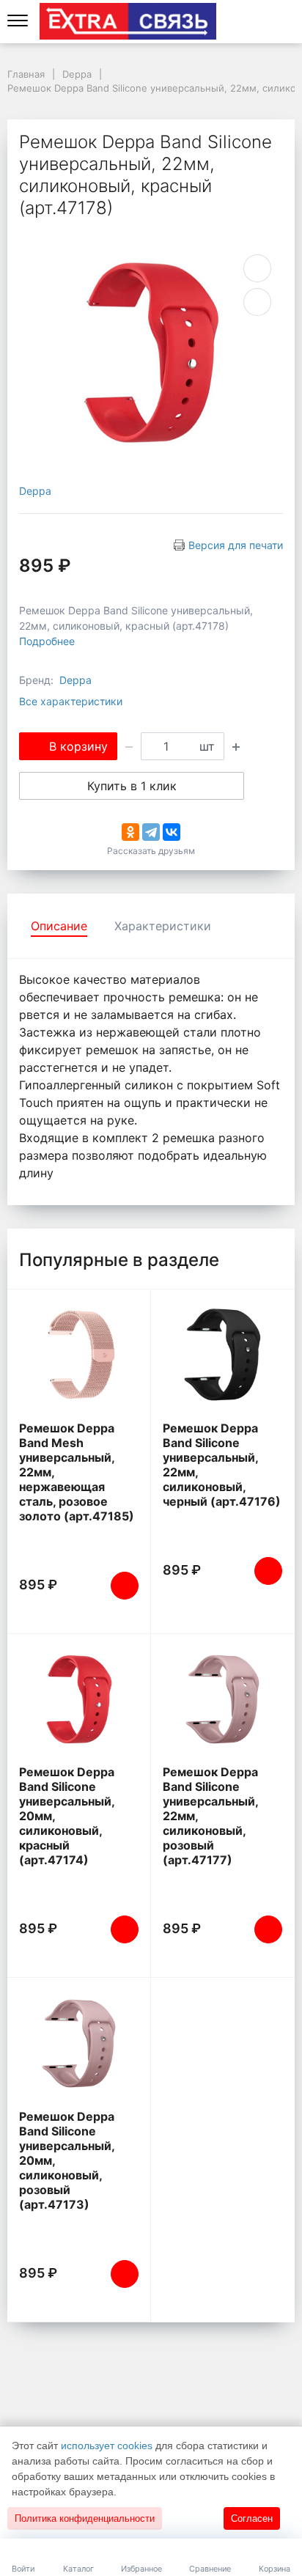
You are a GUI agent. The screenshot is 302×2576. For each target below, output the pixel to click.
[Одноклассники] (130, 832)
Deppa (35, 491)
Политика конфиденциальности (85, 2518)
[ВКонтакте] (172, 832)
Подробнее (47, 641)
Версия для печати (236, 545)
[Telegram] (151, 832)
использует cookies (107, 2446)
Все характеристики (71, 701)
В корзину (78, 746)
